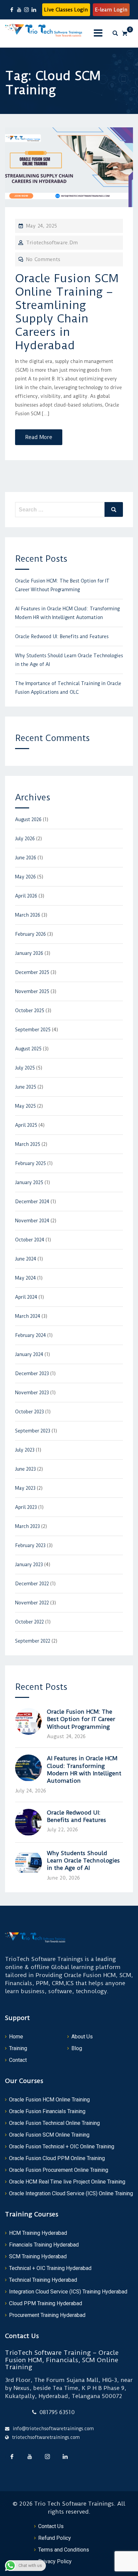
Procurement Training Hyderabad (47, 2315)
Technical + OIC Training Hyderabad (50, 2268)
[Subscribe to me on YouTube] (19, 10)
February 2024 (30, 1335)
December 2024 (32, 1202)
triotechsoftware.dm (52, 243)
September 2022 (33, 1641)
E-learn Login (111, 10)
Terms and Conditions (64, 2550)
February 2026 (30, 934)
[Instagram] (47, 2456)
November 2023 (32, 1393)
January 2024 (29, 1354)
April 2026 (26, 896)
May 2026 (25, 877)
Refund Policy (55, 2538)
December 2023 (32, 1373)
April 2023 (26, 1507)
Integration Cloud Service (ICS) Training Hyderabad (68, 2292)
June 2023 (25, 1469)
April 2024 (26, 1297)
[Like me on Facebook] (12, 10)
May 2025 (25, 1106)
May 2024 (25, 1278)
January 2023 (29, 1565)
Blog (77, 2048)
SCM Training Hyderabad (38, 2256)
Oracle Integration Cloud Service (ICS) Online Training (71, 2193)
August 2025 (28, 1049)
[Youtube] (29, 2456)
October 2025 (30, 1010)
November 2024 (32, 1221)
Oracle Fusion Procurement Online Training (59, 2170)
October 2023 (29, 1412)
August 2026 (28, 819)
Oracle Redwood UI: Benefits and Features (62, 636)
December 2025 (32, 972)
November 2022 (32, 1603)
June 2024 (26, 1259)
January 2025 (29, 1182)
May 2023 (25, 1488)
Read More (39, 437)
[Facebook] (12, 2456)
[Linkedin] (65, 2456)
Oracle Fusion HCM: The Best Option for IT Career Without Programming (81, 1719)
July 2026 (25, 839)
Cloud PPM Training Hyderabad (46, 2303)
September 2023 (33, 1431)
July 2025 (25, 1068)
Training (18, 2048)
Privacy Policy (55, 2561)
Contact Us (51, 2526)
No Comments (43, 259)
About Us (82, 2037)
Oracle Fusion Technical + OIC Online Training (62, 2146)
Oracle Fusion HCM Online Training (49, 2100)
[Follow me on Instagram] (26, 10)
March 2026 (28, 915)
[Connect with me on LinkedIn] (34, 10)
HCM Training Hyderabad (38, 2233)
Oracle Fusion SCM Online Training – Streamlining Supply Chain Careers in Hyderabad (67, 312)
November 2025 (32, 991)
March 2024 (28, 1316)
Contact (18, 2060)
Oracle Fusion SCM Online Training (49, 2135)
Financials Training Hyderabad (44, 2245)
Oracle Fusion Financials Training (47, 2111)
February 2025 (30, 1163)
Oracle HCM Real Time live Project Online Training (67, 2182)
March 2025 (28, 1144)
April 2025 (26, 1125)
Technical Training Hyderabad (43, 2280)
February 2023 (30, 1545)
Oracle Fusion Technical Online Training (54, 2123)
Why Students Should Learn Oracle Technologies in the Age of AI (83, 1861)
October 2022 (29, 1622)
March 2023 (27, 1526)
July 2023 (25, 1450)
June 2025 (26, 1087)
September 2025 (33, 1030)
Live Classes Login (66, 10)
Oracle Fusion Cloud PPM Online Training (57, 2158)
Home (16, 2037)
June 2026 (26, 858)
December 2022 (32, 1584)
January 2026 (29, 953)
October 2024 (30, 1240)
